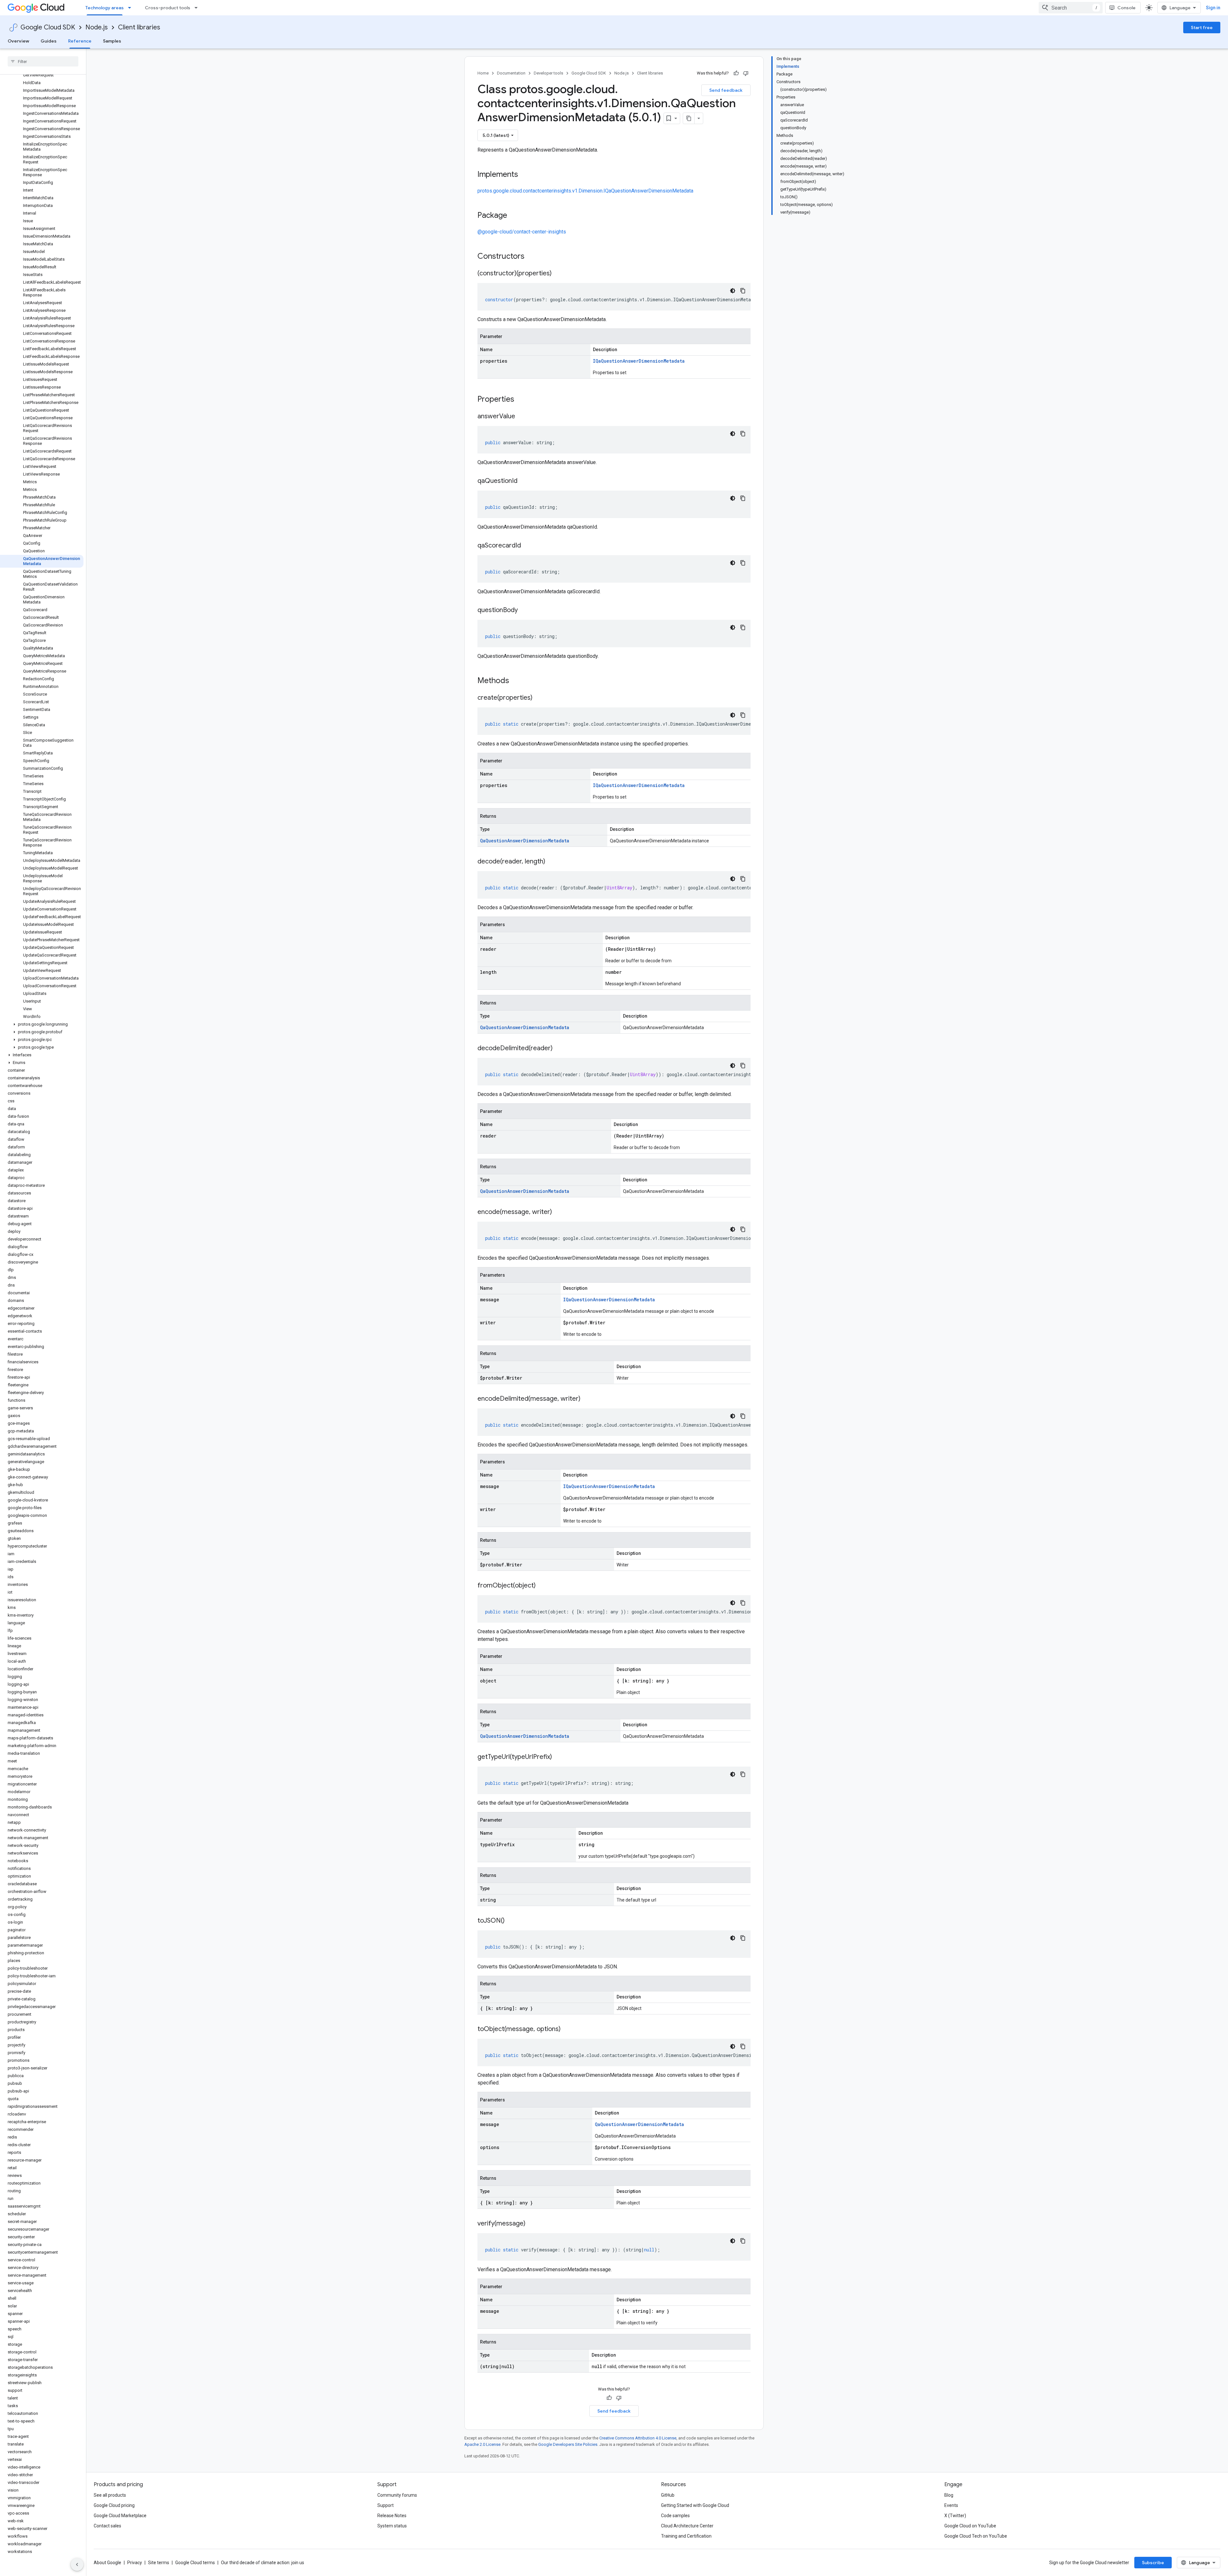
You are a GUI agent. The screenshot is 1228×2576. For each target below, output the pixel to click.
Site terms (159, 2563)
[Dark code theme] (733, 291)
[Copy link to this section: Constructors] (533, 257)
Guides (49, 41)
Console (1126, 8)
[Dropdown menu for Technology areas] (131, 8)
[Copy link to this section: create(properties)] (539, 698)
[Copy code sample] (743, 291)
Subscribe (1153, 2563)
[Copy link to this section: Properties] (523, 400)
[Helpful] (736, 73)
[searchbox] (43, 61)
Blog (949, 2495)
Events (951, 2505)
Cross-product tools (168, 8)
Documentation (511, 73)
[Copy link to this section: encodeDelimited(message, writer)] (587, 1399)
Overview (18, 41)
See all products (110, 2495)
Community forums (397, 2495)
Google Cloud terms (195, 2563)
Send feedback (726, 90)
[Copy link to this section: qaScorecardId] (527, 546)
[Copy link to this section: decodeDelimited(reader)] (559, 1049)
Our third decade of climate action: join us (263, 2563)
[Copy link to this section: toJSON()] (511, 1921)
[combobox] (1071, 8)
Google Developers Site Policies (568, 2444)
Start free (1202, 28)
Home (483, 73)
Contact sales (107, 2526)
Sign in (1213, 8)
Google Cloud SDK (48, 27)
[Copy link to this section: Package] (514, 216)
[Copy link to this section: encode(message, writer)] (558, 1212)
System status (392, 2526)
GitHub (668, 2495)
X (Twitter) (955, 2516)
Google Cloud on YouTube (970, 2526)
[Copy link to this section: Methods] (517, 681)
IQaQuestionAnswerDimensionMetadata (639, 361)
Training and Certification (686, 2536)
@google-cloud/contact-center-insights (522, 232)
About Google (107, 2563)
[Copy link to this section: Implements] (524, 175)
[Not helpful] (746, 73)
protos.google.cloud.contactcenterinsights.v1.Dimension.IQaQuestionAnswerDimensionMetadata (585, 191)
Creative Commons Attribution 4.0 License (638, 2438)
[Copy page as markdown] (689, 118)
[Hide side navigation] (77, 2564)
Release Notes (392, 2516)
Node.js (97, 27)
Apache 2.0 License (482, 2444)
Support (386, 2505)
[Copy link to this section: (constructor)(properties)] (558, 274)
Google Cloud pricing (114, 2505)
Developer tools (548, 73)
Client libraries (139, 27)
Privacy (135, 2563)
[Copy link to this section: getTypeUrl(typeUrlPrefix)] (558, 1757)
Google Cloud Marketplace (120, 2516)
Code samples (675, 2516)
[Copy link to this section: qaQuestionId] (524, 481)
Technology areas (105, 8)
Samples (112, 41)
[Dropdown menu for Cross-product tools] (198, 8)
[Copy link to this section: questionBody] (524, 611)
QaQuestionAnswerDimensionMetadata (525, 841)
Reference (80, 41)
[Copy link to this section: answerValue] (522, 417)
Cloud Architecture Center (687, 2526)
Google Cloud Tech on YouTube (976, 2536)
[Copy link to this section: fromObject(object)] (542, 1586)
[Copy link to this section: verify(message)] (532, 2224)
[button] (42, 1024)
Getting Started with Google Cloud (695, 2505)
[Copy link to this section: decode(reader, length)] (552, 862)
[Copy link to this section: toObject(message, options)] (567, 2029)
